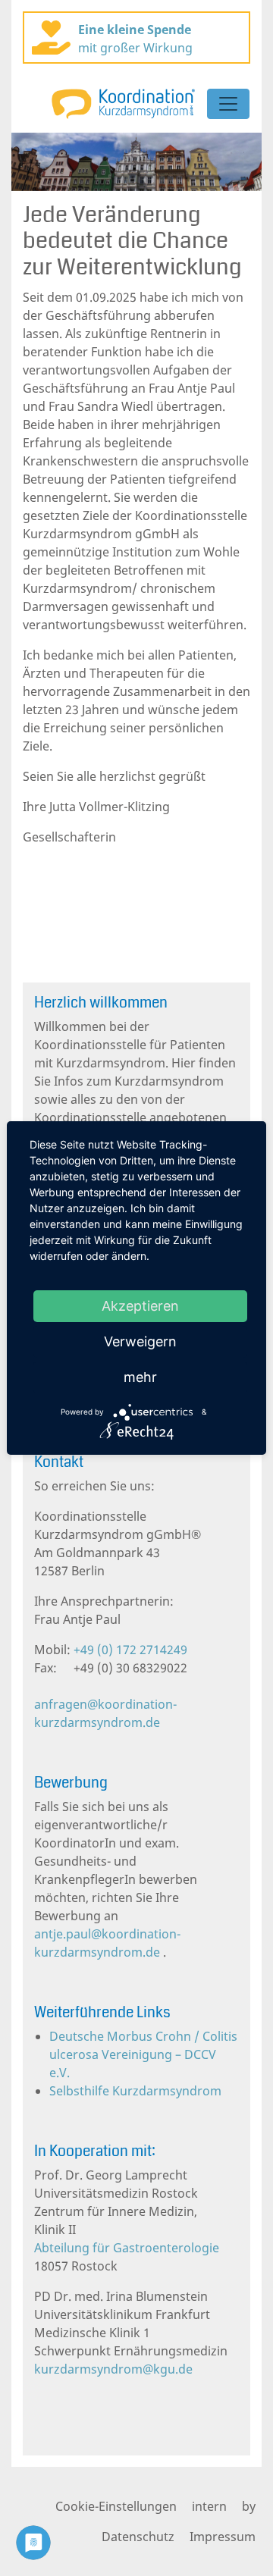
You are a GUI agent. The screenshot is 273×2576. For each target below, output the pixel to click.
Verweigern (140, 1341)
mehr (140, 1377)
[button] (30, 162)
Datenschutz (138, 2537)
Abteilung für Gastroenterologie (127, 2248)
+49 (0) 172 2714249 (129, 1650)
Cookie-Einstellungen (116, 2506)
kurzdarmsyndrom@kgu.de (113, 2369)
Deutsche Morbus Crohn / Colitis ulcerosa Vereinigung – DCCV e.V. (143, 2054)
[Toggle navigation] (228, 104)
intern (209, 2506)
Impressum (223, 2537)
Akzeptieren (140, 1306)
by (249, 2506)
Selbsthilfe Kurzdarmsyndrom (135, 2091)
